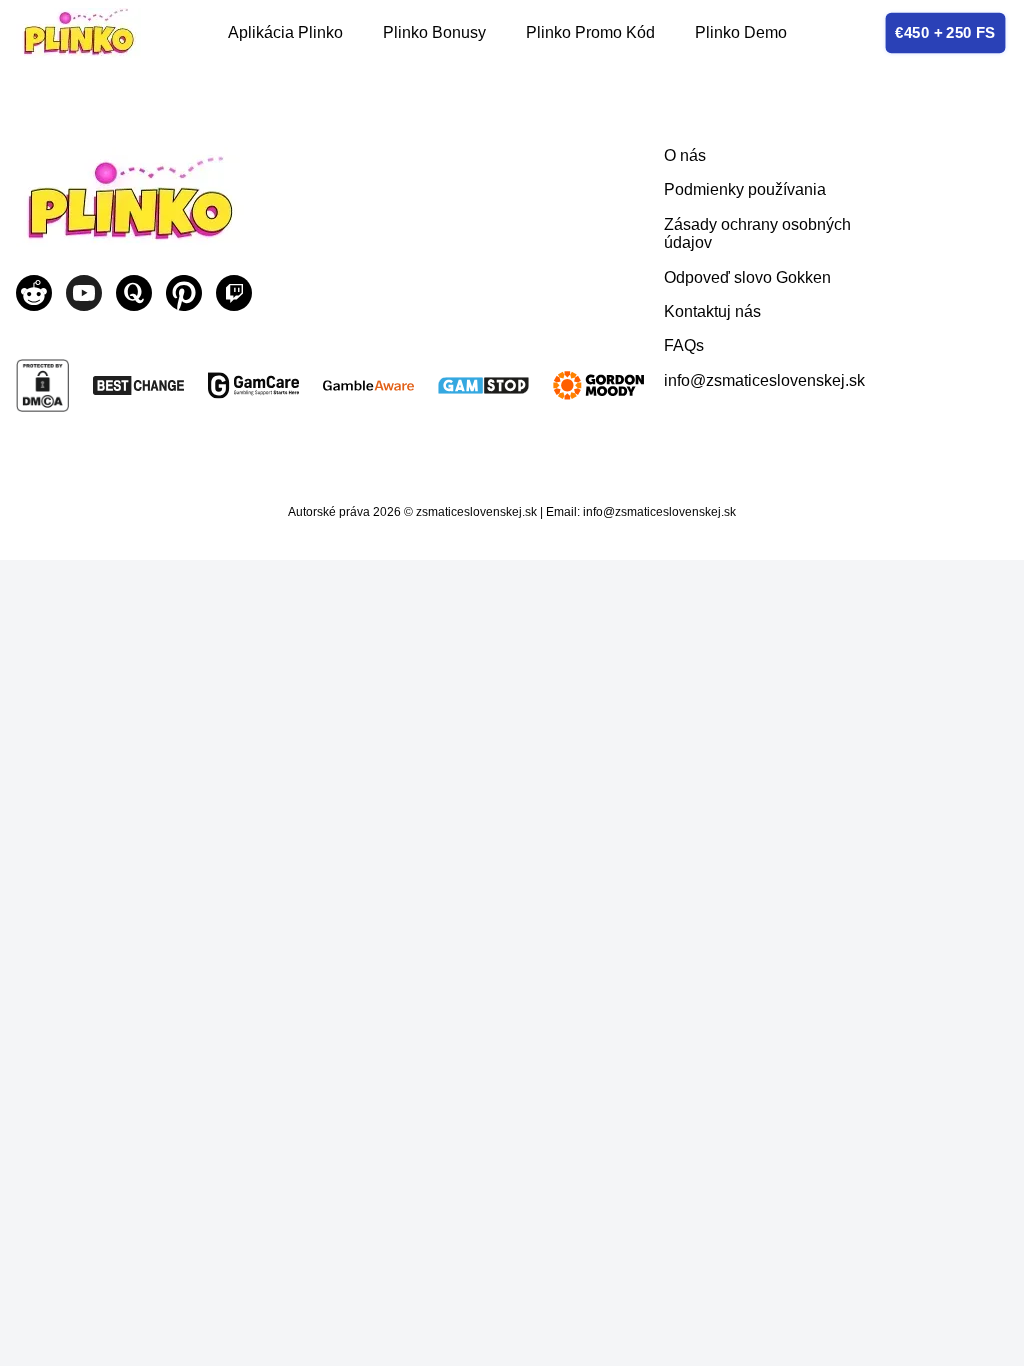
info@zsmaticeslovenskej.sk (764, 380)
